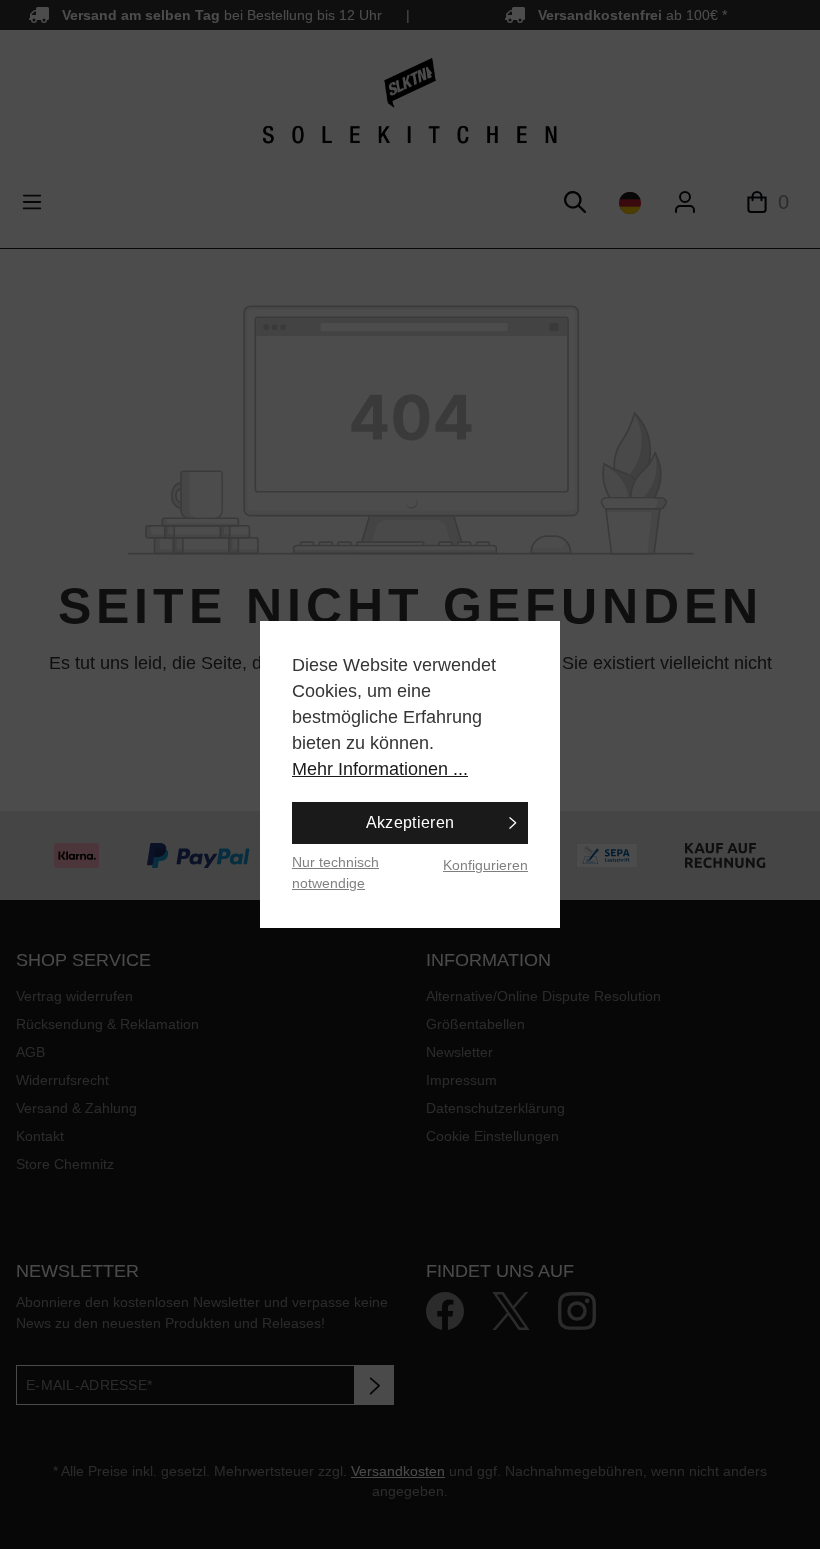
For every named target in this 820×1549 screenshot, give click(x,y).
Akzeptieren (410, 822)
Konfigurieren (485, 865)
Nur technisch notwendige (335, 872)
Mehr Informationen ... (380, 769)
